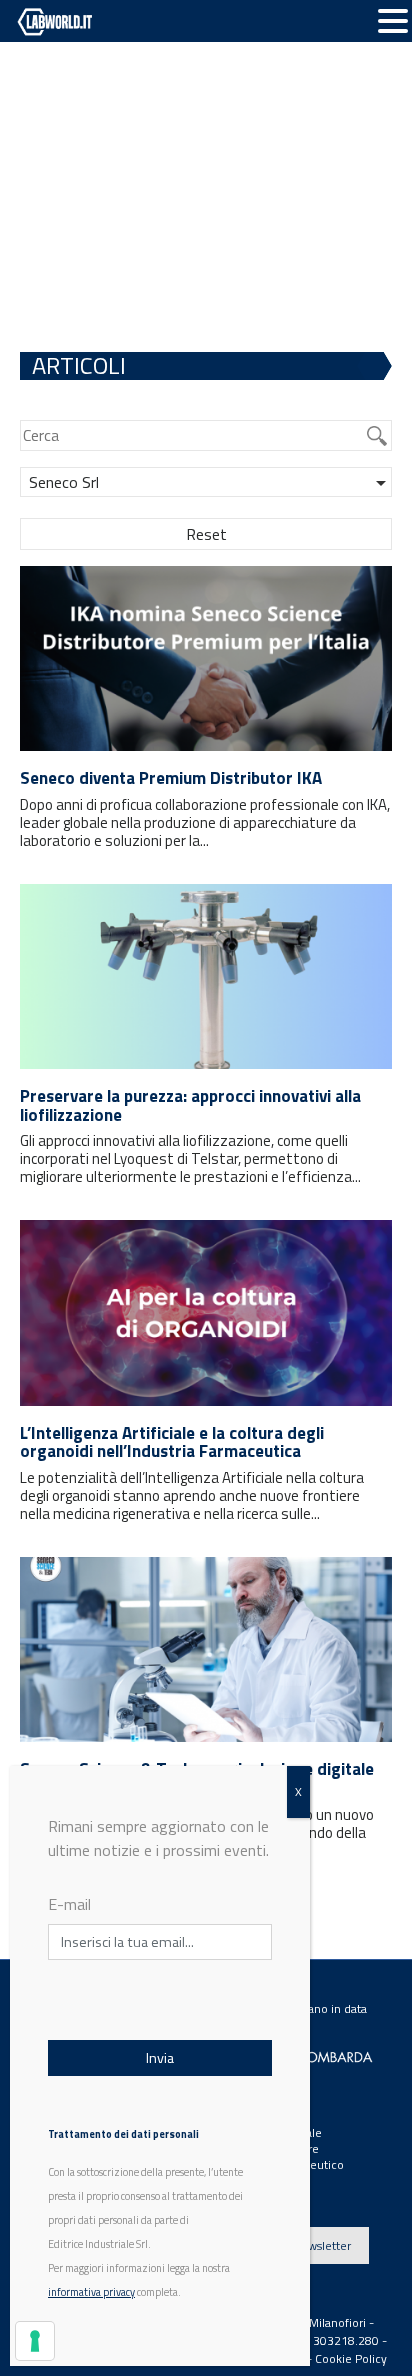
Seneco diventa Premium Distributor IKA (171, 778)
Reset (206, 534)
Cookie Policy (351, 2358)
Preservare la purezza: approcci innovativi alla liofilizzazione (190, 1105)
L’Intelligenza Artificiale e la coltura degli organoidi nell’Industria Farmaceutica (172, 1442)
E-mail (69, 1904)
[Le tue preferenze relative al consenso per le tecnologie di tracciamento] (35, 2341)
